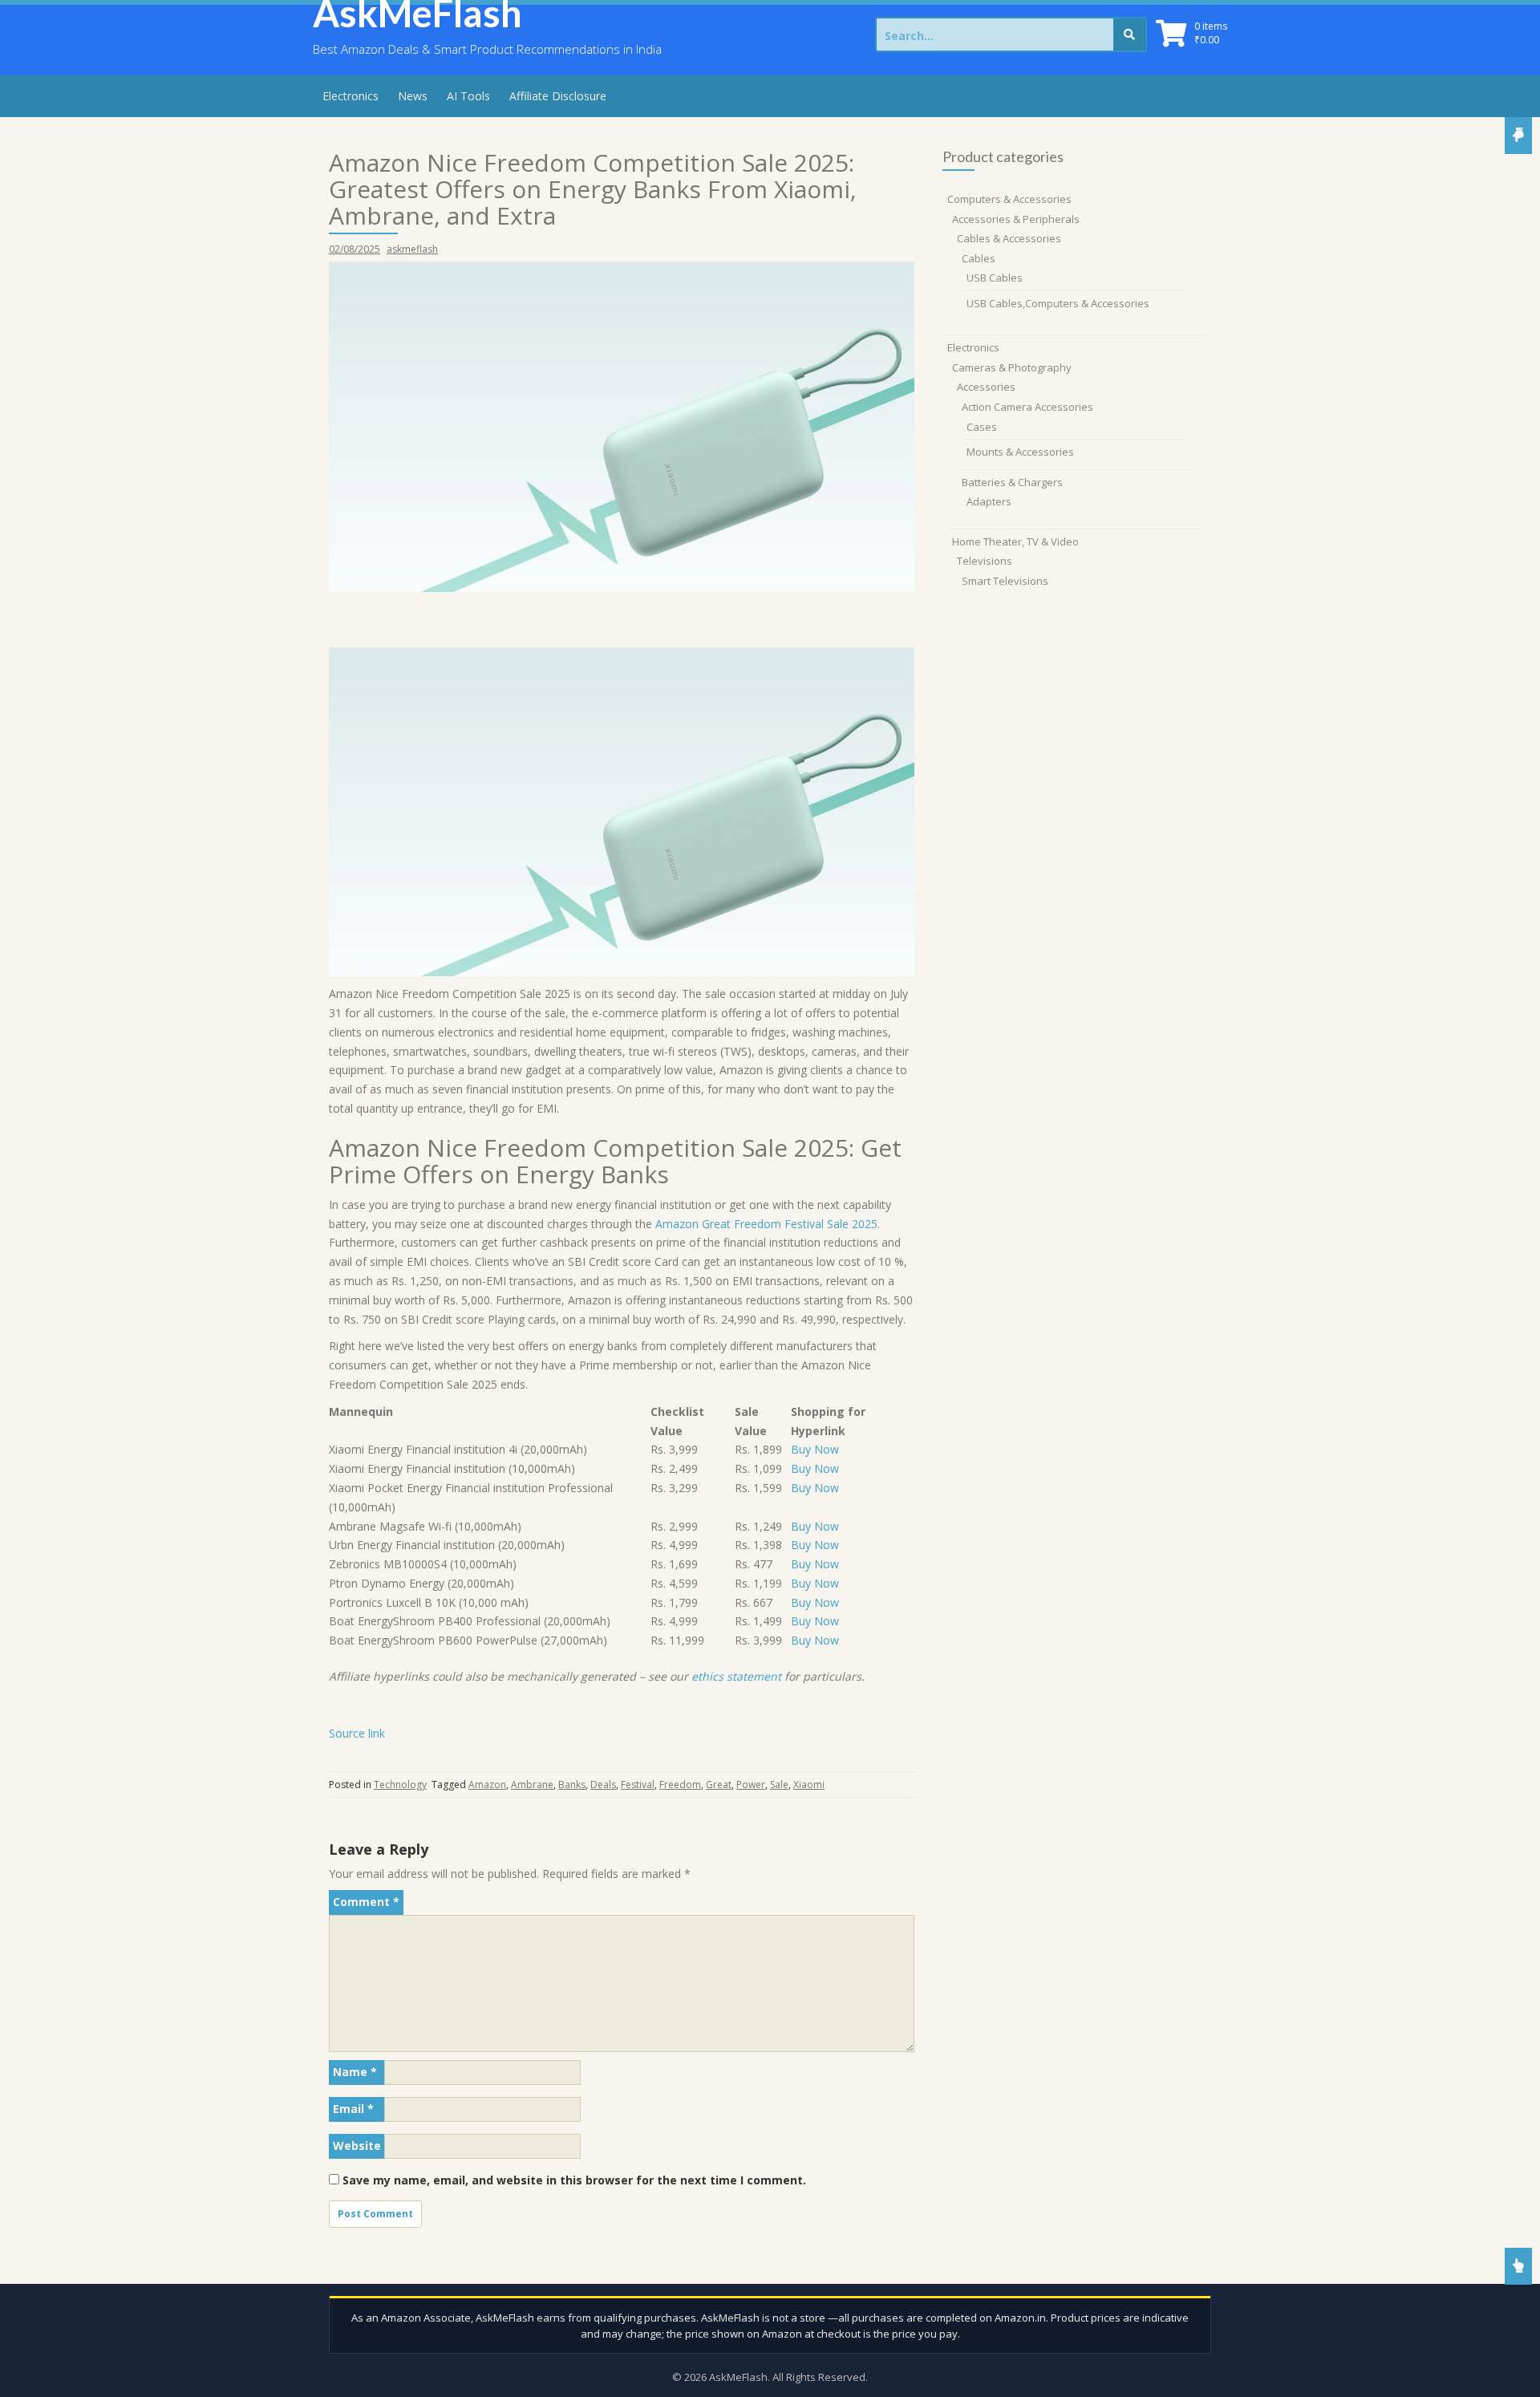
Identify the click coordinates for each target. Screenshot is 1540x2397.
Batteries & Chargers (1012, 482)
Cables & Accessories (1009, 238)
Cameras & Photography (1012, 367)
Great (719, 1785)
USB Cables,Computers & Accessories (1058, 303)
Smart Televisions (1005, 581)
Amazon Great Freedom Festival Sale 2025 (766, 1224)
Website (357, 2146)
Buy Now (815, 1449)
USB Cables (995, 278)
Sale (779, 1785)
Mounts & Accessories (1020, 452)
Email (353, 2109)
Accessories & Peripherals (1016, 219)
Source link (357, 1733)
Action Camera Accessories (1027, 407)
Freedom (680, 1785)
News (413, 96)
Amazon (487, 1785)
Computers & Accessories (1009, 199)
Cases (982, 427)
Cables (979, 258)
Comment (366, 1902)
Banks (572, 1785)
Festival (638, 1785)
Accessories (986, 387)
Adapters (989, 501)
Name (355, 2072)
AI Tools (468, 96)
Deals (603, 1785)
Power (751, 1785)
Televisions (985, 561)
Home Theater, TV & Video (1015, 541)
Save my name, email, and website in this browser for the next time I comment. (574, 2180)
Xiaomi (809, 1785)
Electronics (351, 96)
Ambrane (532, 1785)
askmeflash (412, 249)
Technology (400, 1785)
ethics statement (736, 1676)
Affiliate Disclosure (558, 96)
